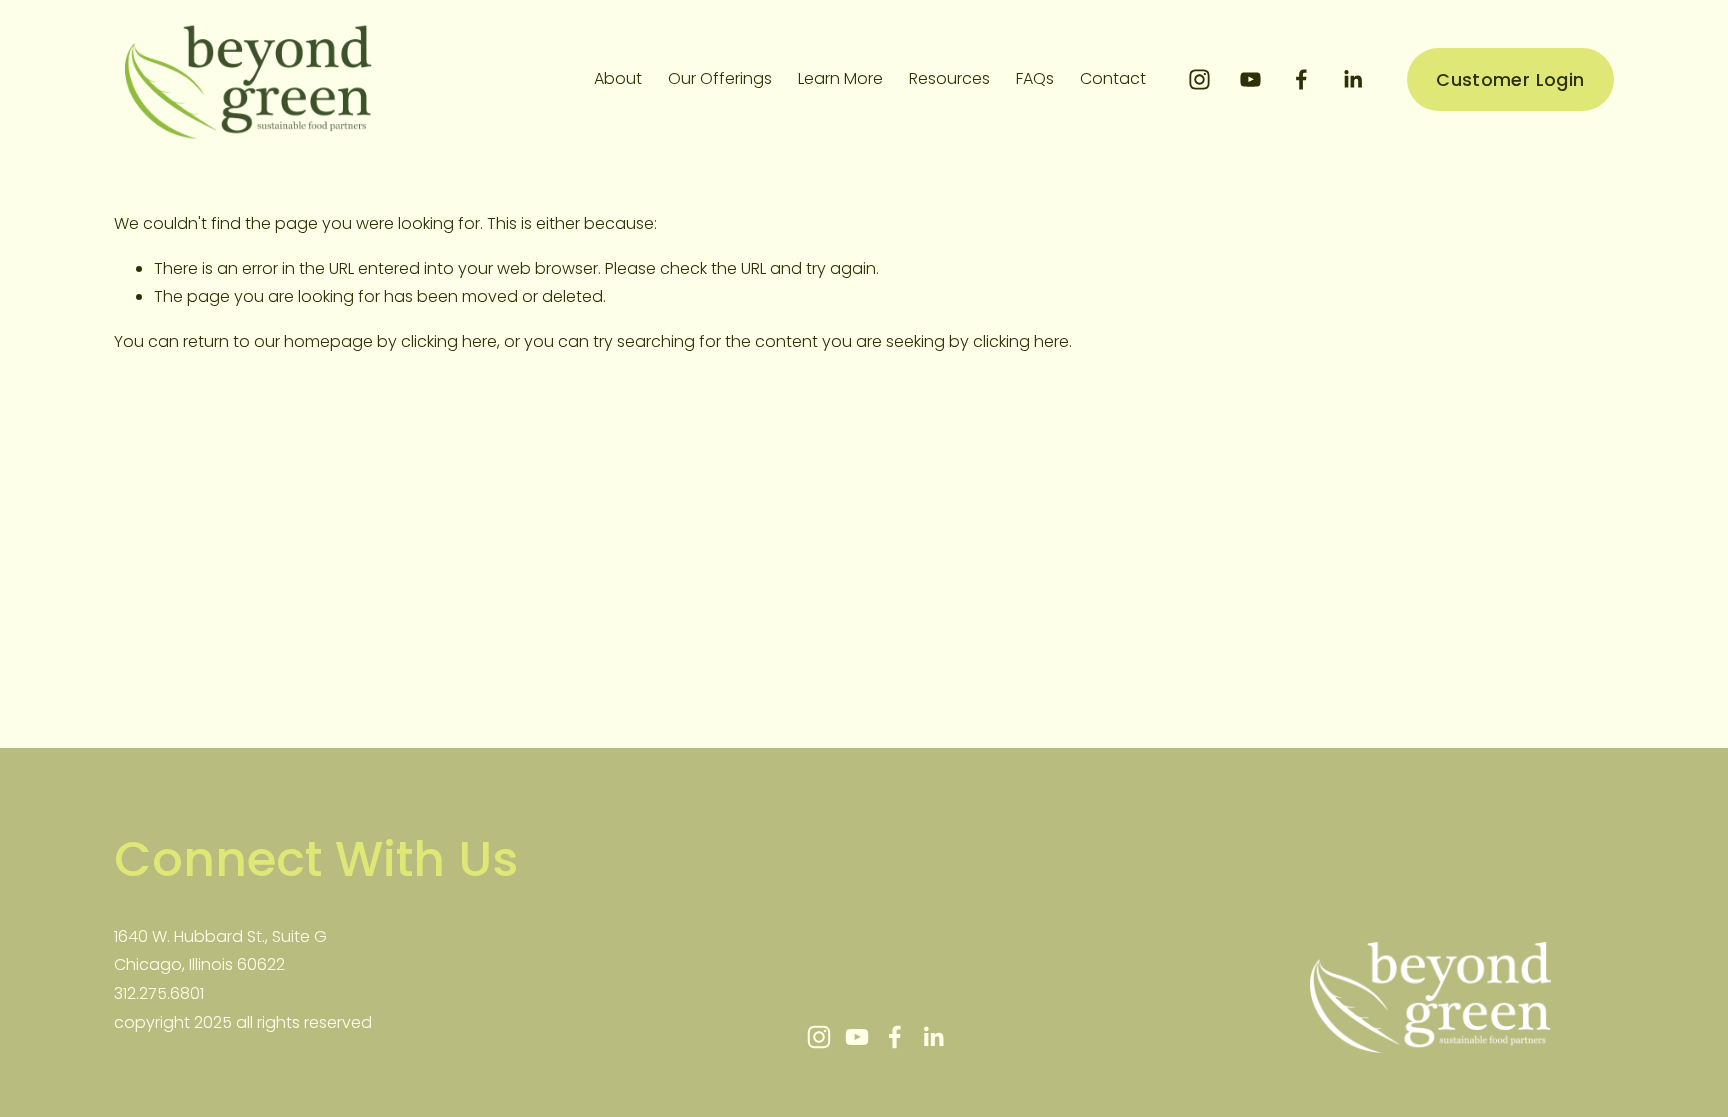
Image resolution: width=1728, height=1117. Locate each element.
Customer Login (1510, 79)
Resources (949, 78)
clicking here (449, 341)
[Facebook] (1301, 79)
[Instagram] (1199, 79)
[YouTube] (1250, 79)
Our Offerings (720, 78)
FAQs (1035, 78)
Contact (1113, 78)
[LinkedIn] (1352, 79)
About (618, 78)
